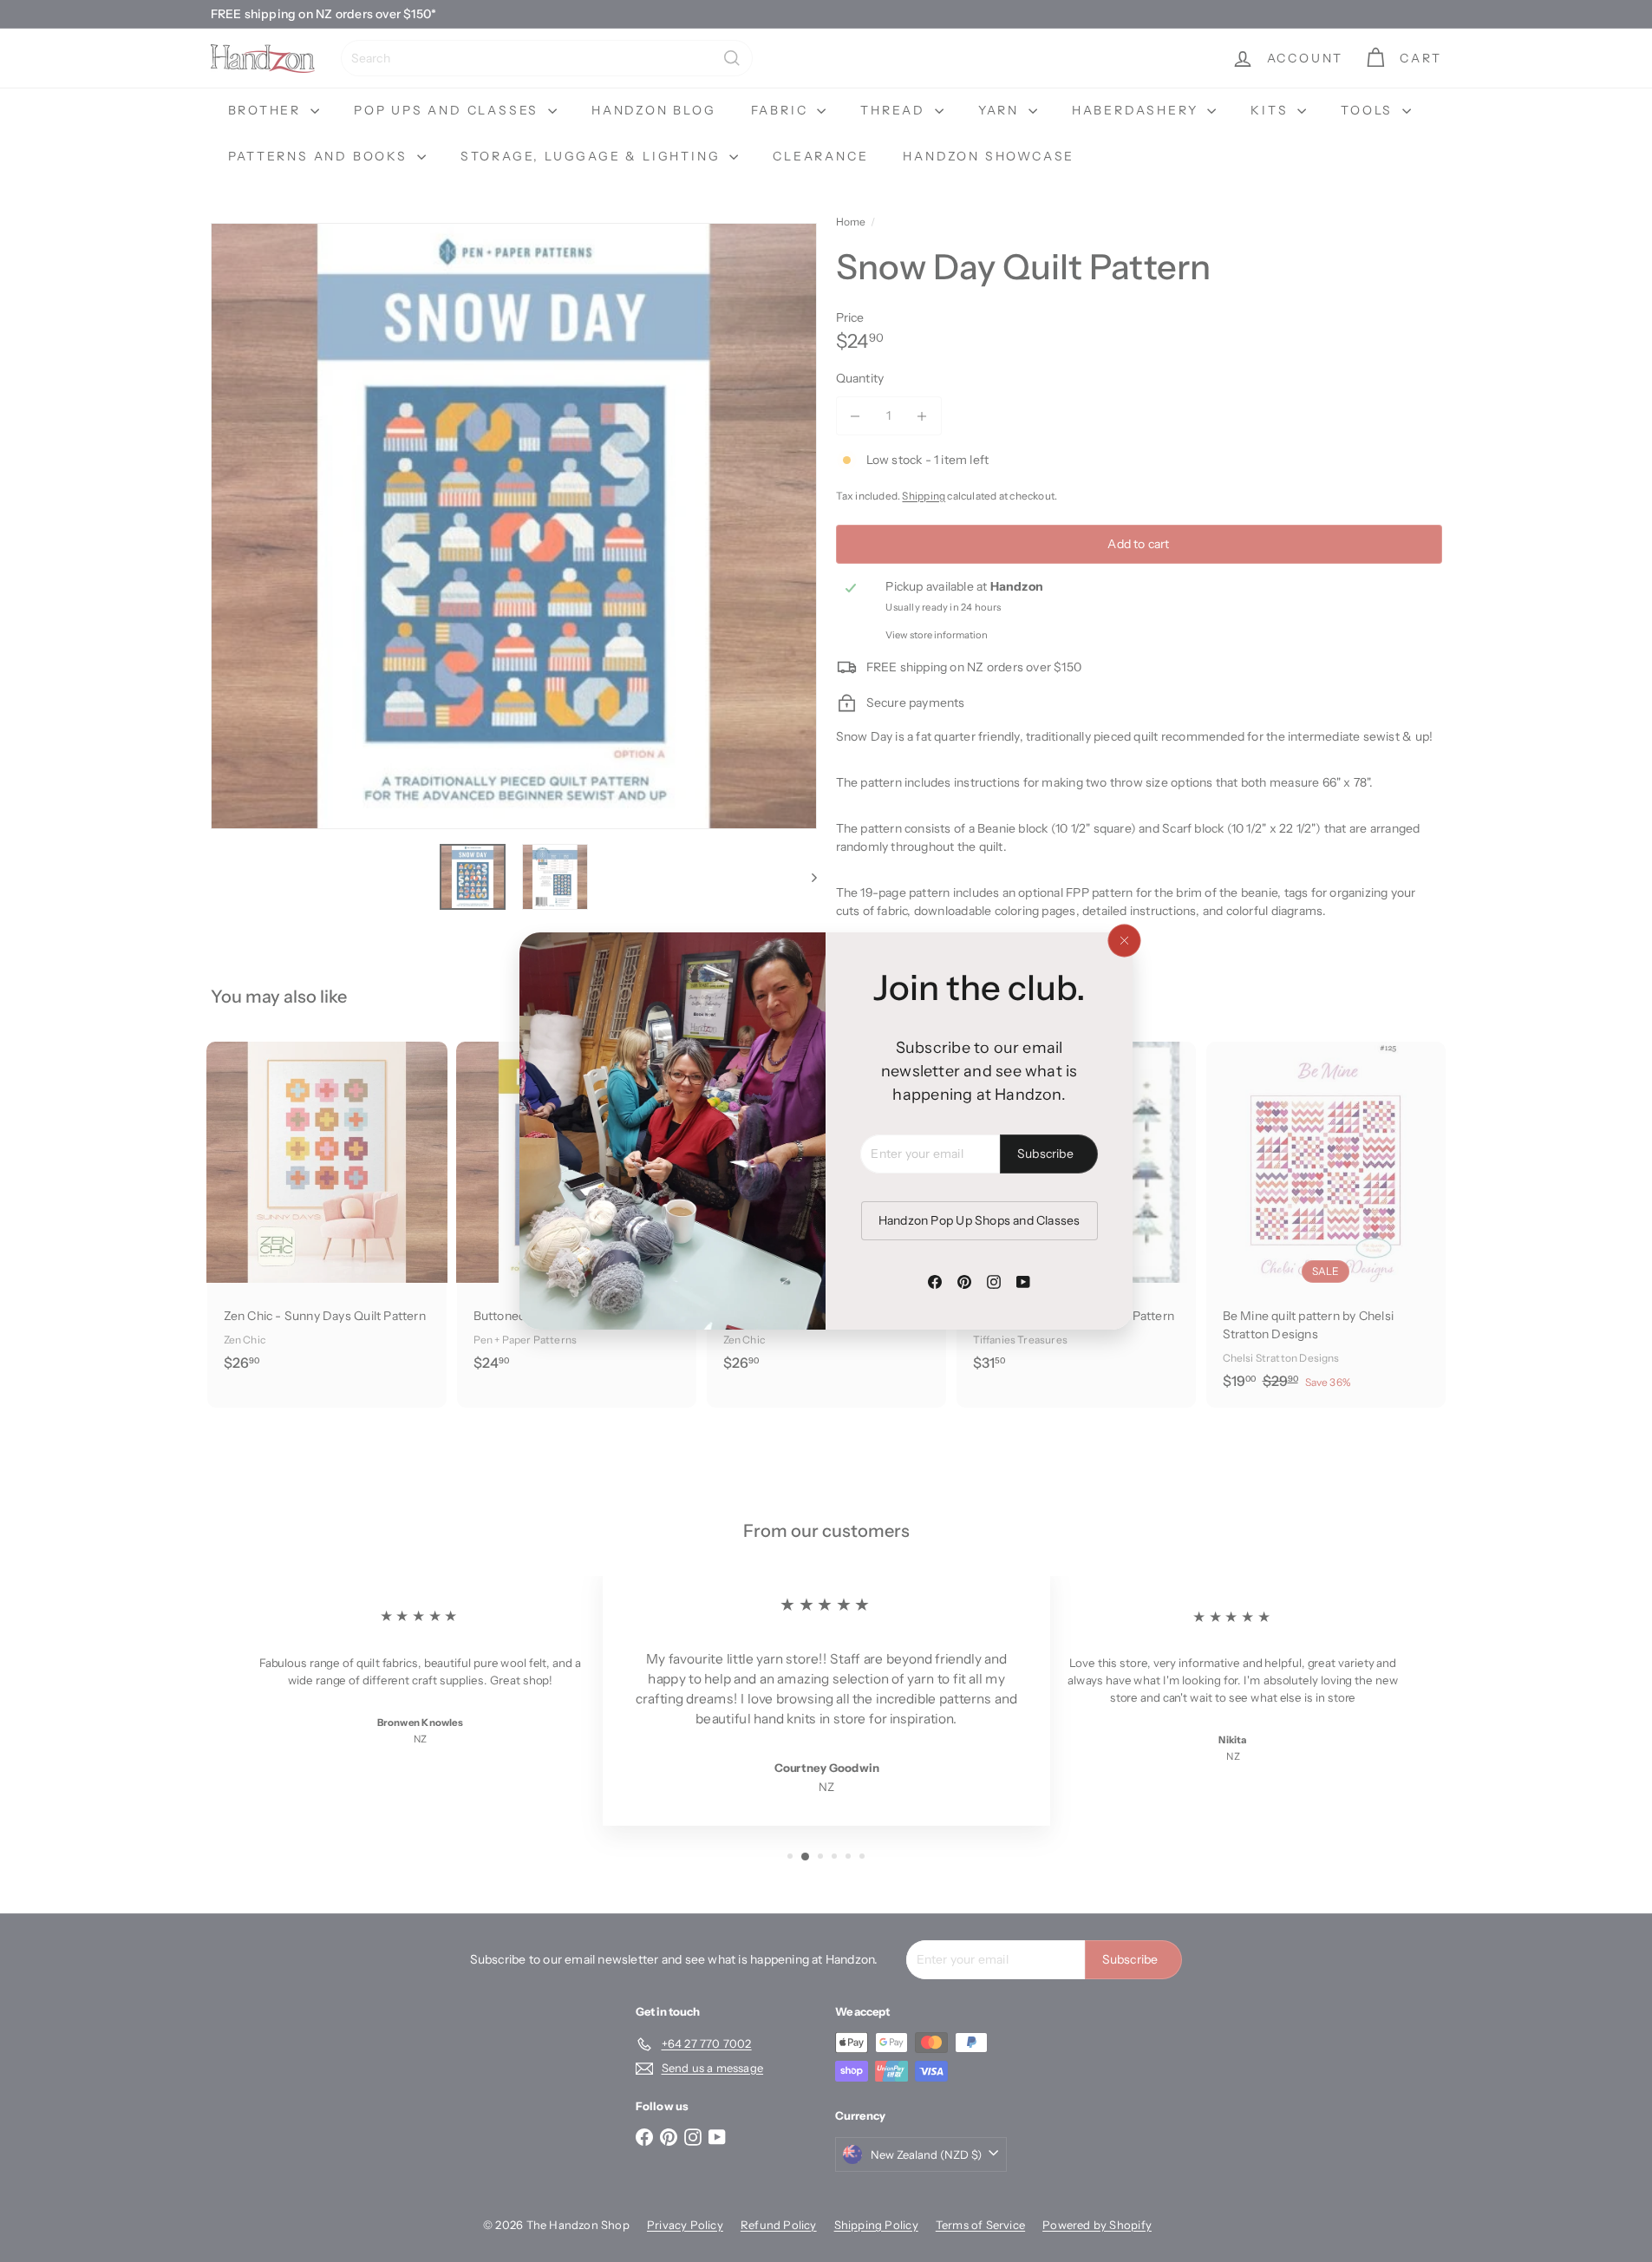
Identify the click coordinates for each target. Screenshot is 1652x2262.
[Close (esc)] (1124, 941)
